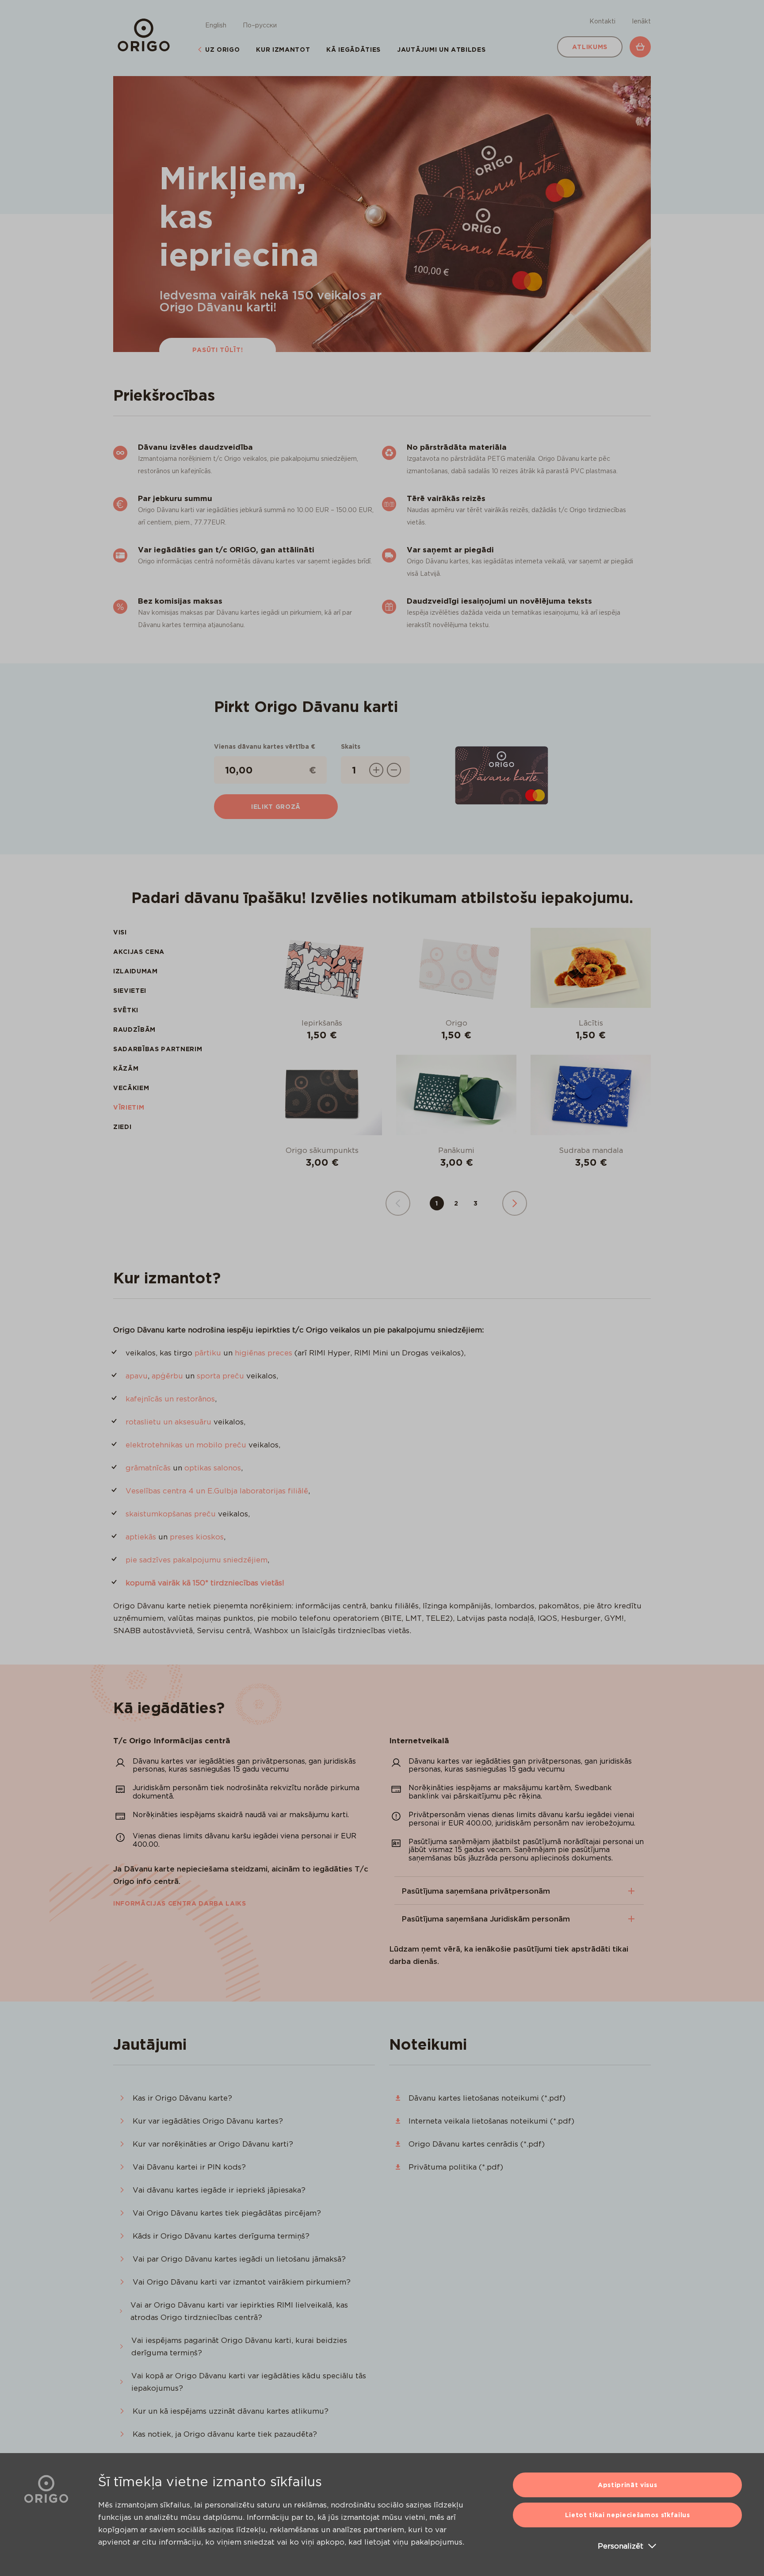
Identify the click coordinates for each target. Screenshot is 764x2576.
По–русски (260, 25)
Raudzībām (134, 1030)
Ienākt (641, 21)
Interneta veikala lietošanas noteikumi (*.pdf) (491, 2121)
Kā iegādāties (353, 50)
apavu (137, 1376)
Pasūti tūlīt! (218, 350)
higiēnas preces (264, 1353)
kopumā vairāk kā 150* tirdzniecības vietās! (205, 1583)
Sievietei (130, 991)
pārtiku (208, 1353)
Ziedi (122, 1127)
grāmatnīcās (148, 1468)
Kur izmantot (283, 50)
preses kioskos (197, 1537)
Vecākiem (131, 1088)
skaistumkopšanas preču (171, 1514)
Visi (120, 932)
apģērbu (167, 1376)
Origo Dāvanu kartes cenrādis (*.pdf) (477, 2144)
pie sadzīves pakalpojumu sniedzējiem (197, 1560)
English (216, 25)
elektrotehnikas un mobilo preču (186, 1445)
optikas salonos (213, 1468)
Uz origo (222, 50)
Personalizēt (621, 2546)
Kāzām (126, 1068)
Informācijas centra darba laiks (180, 1903)
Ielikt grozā (276, 807)
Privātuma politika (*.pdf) (456, 2167)
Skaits (351, 746)
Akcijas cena (139, 952)
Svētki (126, 1010)
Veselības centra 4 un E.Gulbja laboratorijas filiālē (217, 1491)
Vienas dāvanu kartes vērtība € (265, 746)
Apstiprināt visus (627, 2485)
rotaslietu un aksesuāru (168, 1422)
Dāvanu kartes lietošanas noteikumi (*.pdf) (487, 2098)
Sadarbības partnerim (158, 1049)
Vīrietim (129, 1107)
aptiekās (141, 1537)
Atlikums (590, 47)
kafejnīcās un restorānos (170, 1399)
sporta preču (220, 1376)
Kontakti (602, 21)
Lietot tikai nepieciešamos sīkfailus (628, 2515)
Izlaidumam (136, 971)
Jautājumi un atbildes (441, 50)
